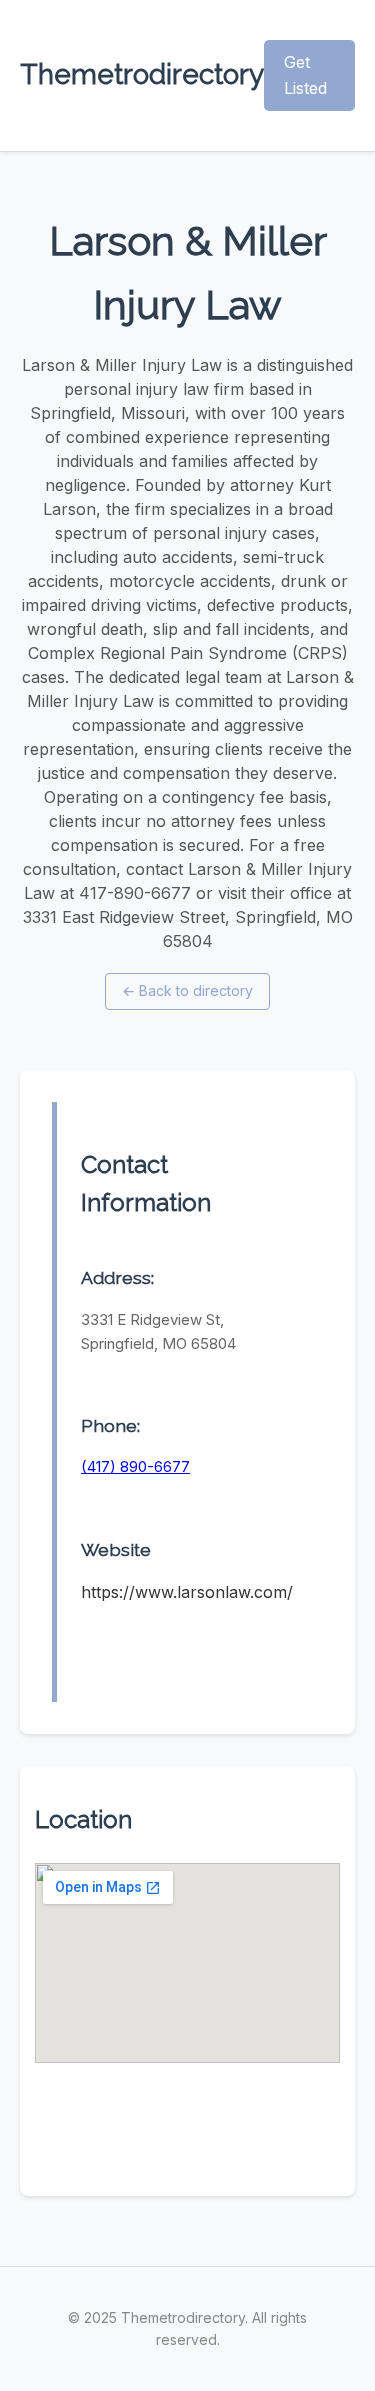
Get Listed (305, 75)
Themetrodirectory (142, 74)
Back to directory (187, 990)
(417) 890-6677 (135, 1466)
